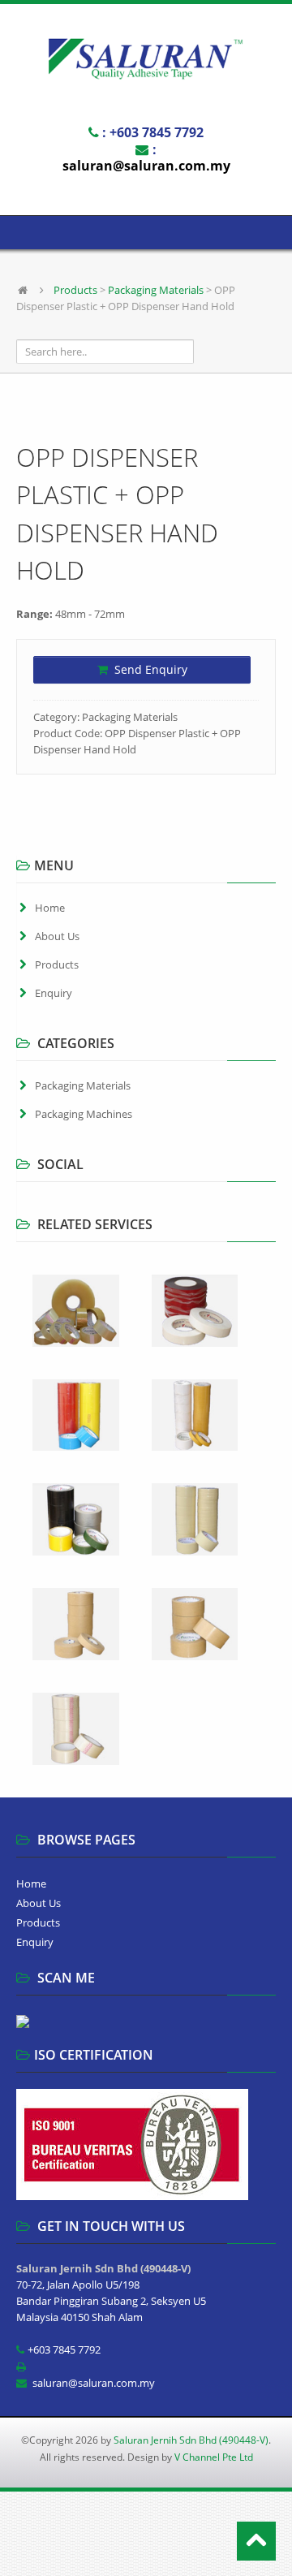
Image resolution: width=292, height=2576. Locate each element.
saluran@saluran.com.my (146, 166)
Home (50, 908)
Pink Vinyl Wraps (73, 2550)
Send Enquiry (149, 669)
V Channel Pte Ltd (214, 2457)
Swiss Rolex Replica (46, 2500)
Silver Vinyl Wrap (156, 2550)
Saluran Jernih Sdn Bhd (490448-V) (191, 2440)
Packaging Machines (84, 1114)
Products (75, 290)
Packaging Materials (156, 290)
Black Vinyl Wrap (185, 2533)
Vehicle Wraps (34, 2567)
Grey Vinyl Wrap (237, 2550)
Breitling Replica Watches (154, 2500)
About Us (57, 936)
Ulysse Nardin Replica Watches (154, 2517)
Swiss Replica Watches (90, 2533)
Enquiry (54, 993)
